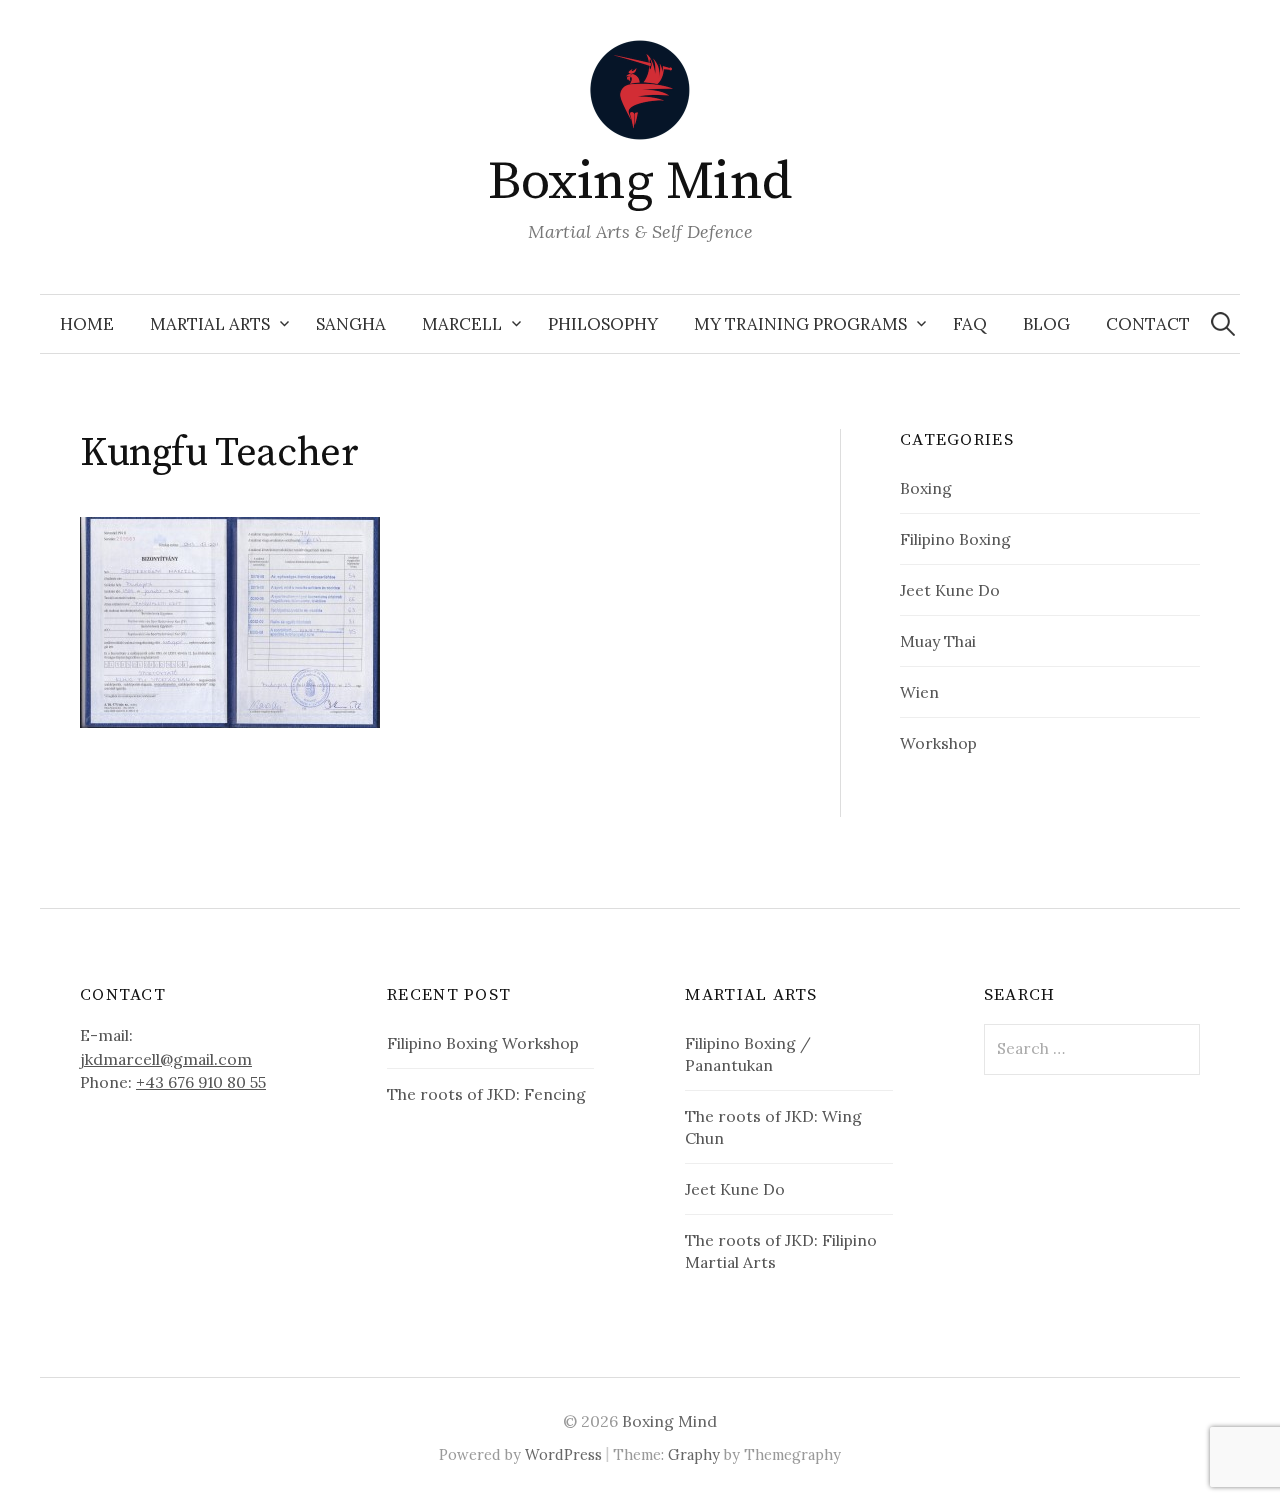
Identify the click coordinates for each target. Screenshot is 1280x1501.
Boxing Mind (639, 182)
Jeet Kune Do (950, 590)
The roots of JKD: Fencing (486, 1094)
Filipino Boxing (955, 539)
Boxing (926, 488)
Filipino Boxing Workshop (483, 1043)
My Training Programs (800, 324)
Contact (1148, 324)
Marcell (462, 324)
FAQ (970, 324)
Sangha (351, 324)
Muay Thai (938, 641)
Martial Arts (210, 324)
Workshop (938, 743)
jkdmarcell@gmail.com (166, 1059)
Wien (919, 692)
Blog (1046, 324)
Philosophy (603, 324)
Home (87, 324)
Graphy (694, 1454)
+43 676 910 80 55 (201, 1082)
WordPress (563, 1454)
